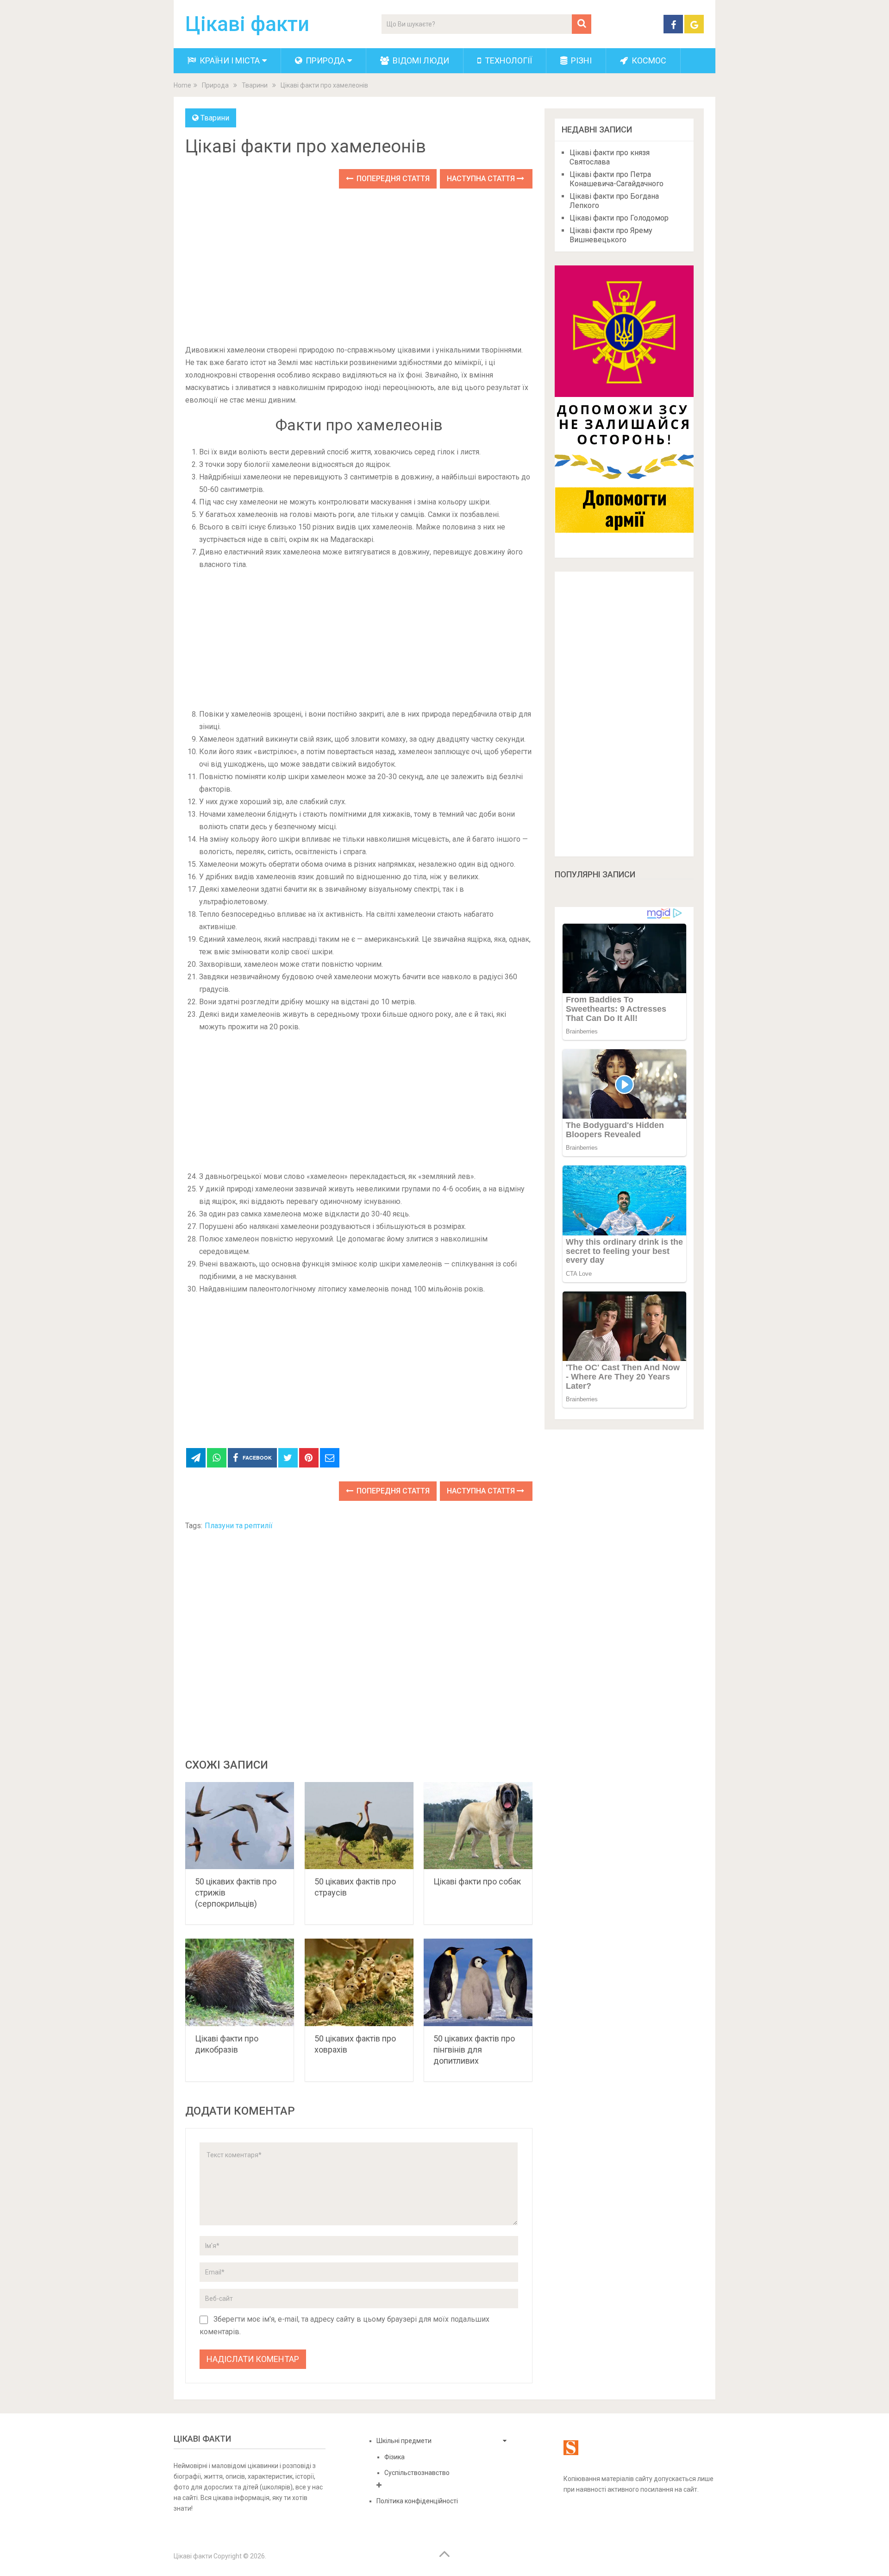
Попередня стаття (392, 179)
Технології (507, 60)
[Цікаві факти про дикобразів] (240, 1982)
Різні (580, 60)
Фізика (394, 2457)
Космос (648, 60)
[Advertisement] (359, 267)
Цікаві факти (247, 24)
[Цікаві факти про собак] (478, 1826)
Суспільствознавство (417, 2473)
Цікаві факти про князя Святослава (610, 157)
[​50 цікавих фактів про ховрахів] (359, 1982)
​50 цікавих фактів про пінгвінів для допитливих (474, 2050)
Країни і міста (229, 60)
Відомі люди (420, 60)
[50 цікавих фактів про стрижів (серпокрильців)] (240, 1826)
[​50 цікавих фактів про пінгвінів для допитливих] (478, 1982)
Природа (324, 60)
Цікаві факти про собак (477, 1881)
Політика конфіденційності (417, 2501)
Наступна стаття (482, 179)
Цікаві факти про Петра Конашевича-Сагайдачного (617, 179)
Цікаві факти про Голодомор (619, 218)
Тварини (215, 118)
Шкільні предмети (404, 2441)
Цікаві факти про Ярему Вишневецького (611, 235)
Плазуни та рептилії (239, 1526)
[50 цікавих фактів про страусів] (359, 1826)
